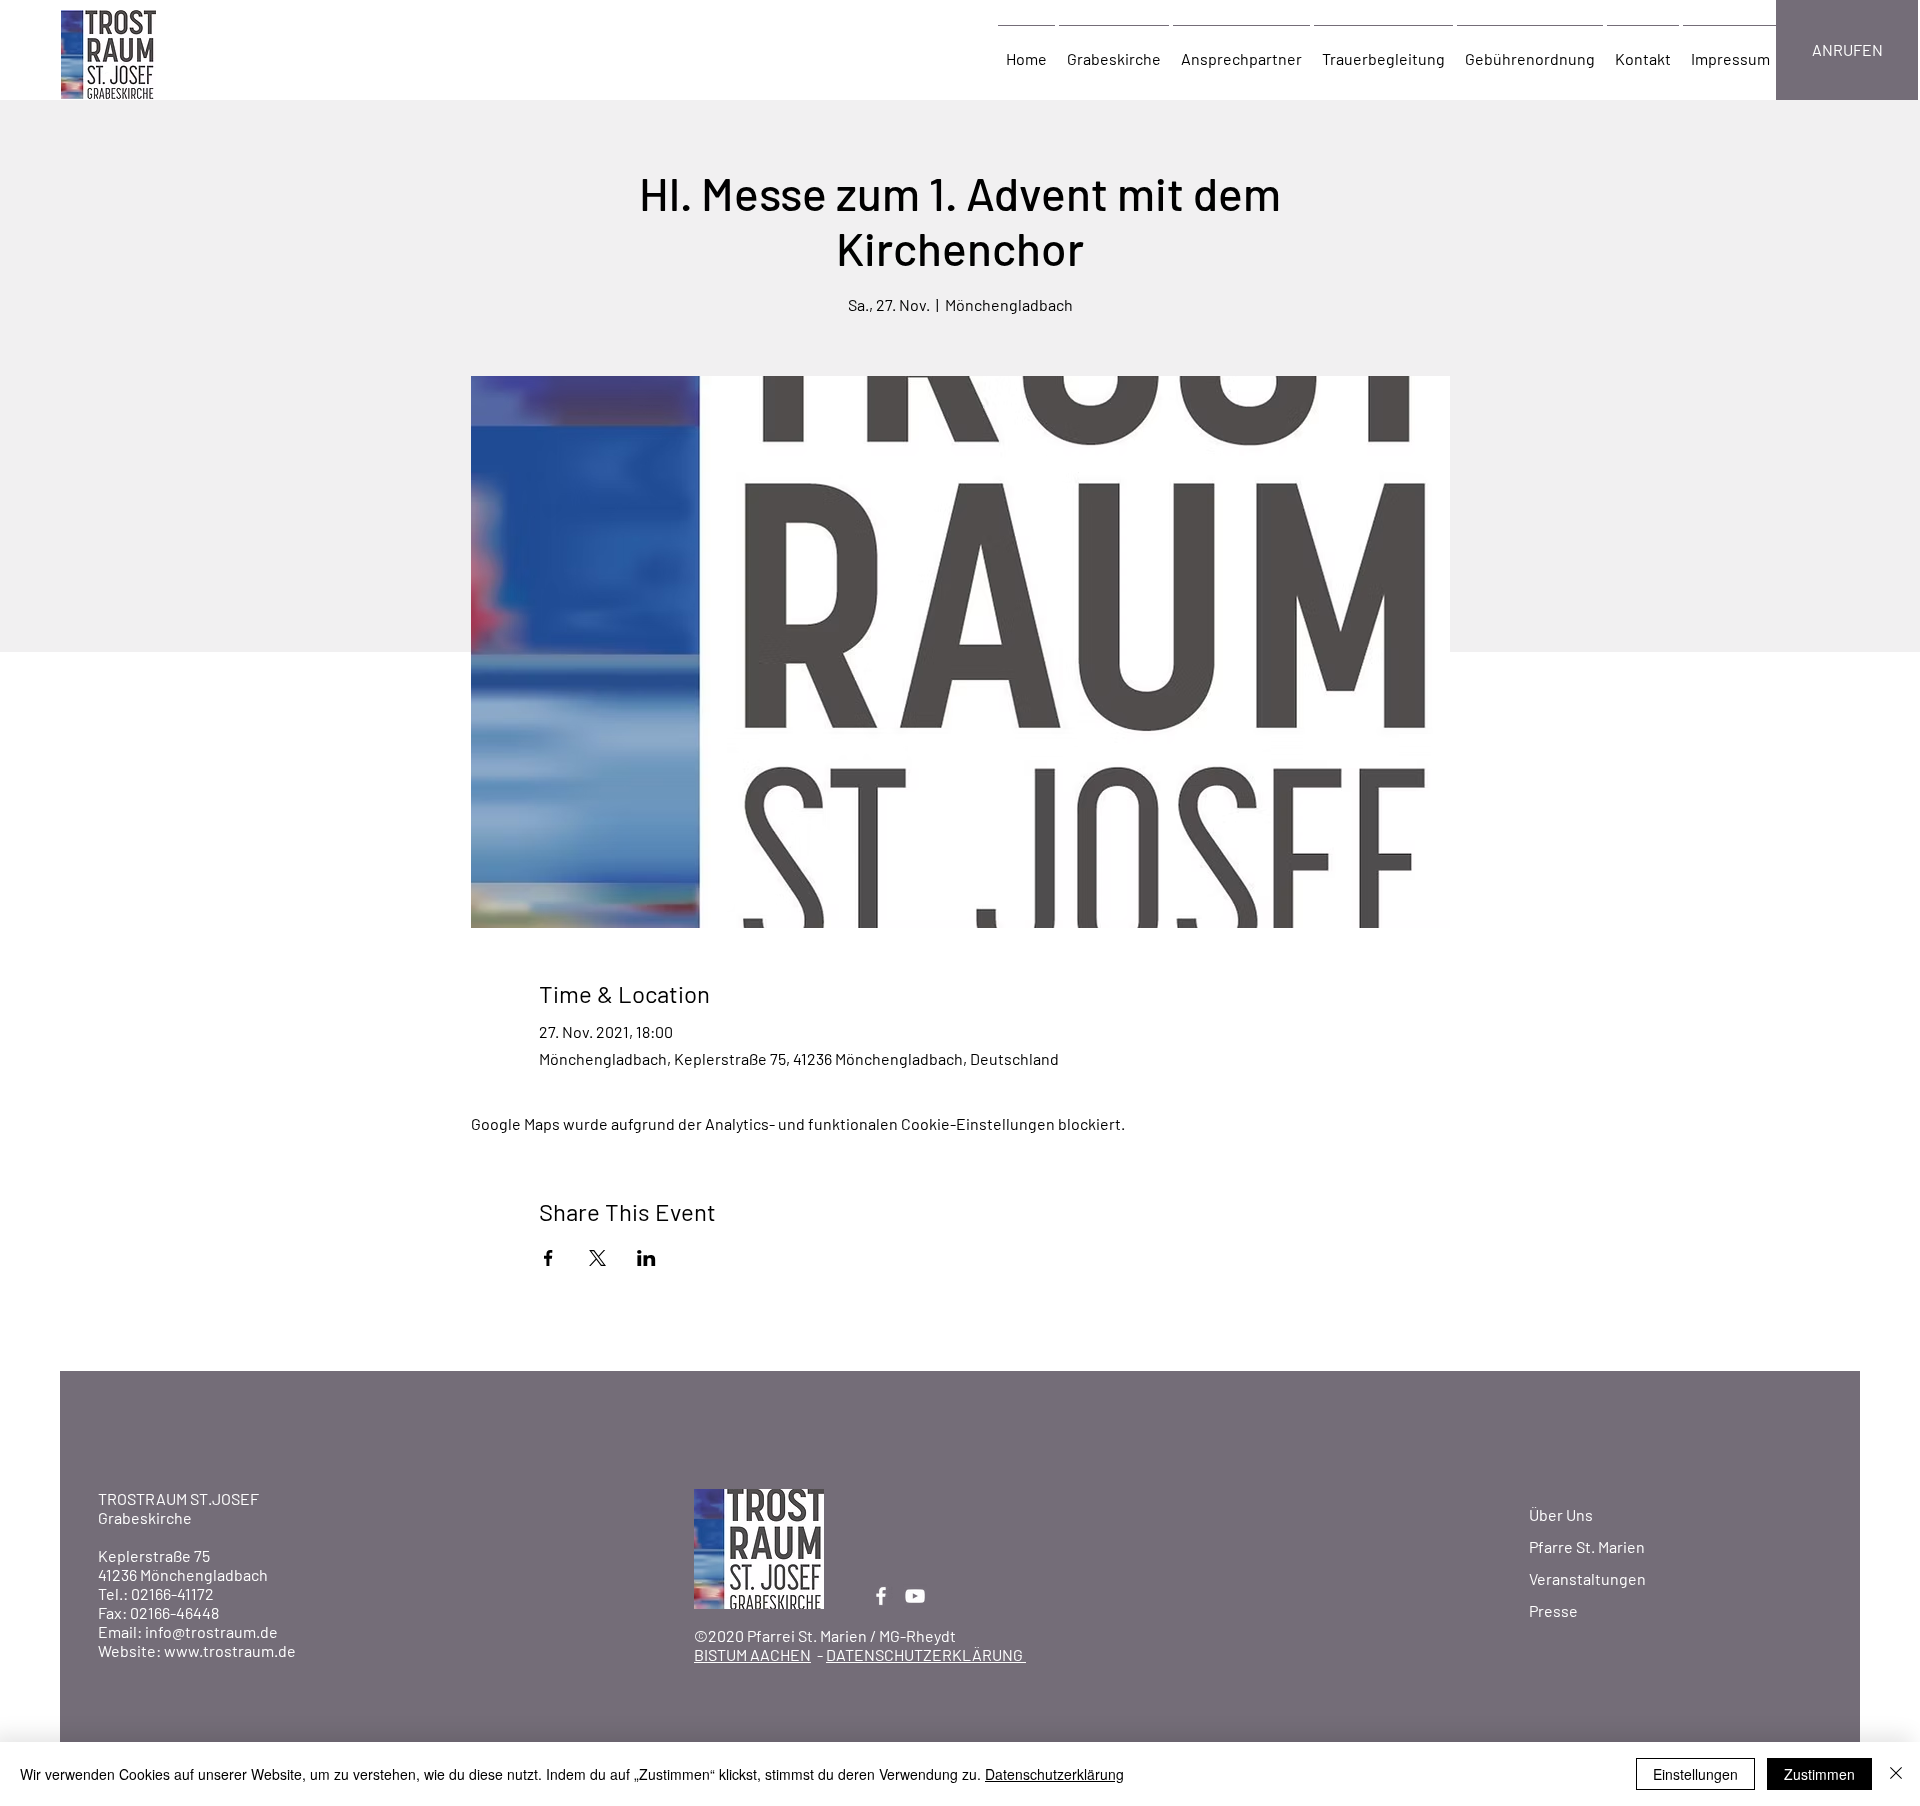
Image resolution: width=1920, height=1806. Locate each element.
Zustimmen (1819, 1774)
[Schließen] (1896, 1774)
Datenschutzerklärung (1054, 1774)
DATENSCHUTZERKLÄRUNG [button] (926, 1654)
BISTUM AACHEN (752, 1654)
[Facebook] (881, 1596)
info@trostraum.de (211, 1631)
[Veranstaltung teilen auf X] (597, 1258)
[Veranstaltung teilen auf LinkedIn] (646, 1258)
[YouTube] (915, 1596)
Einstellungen (1695, 1774)
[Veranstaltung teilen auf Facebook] (548, 1258)
